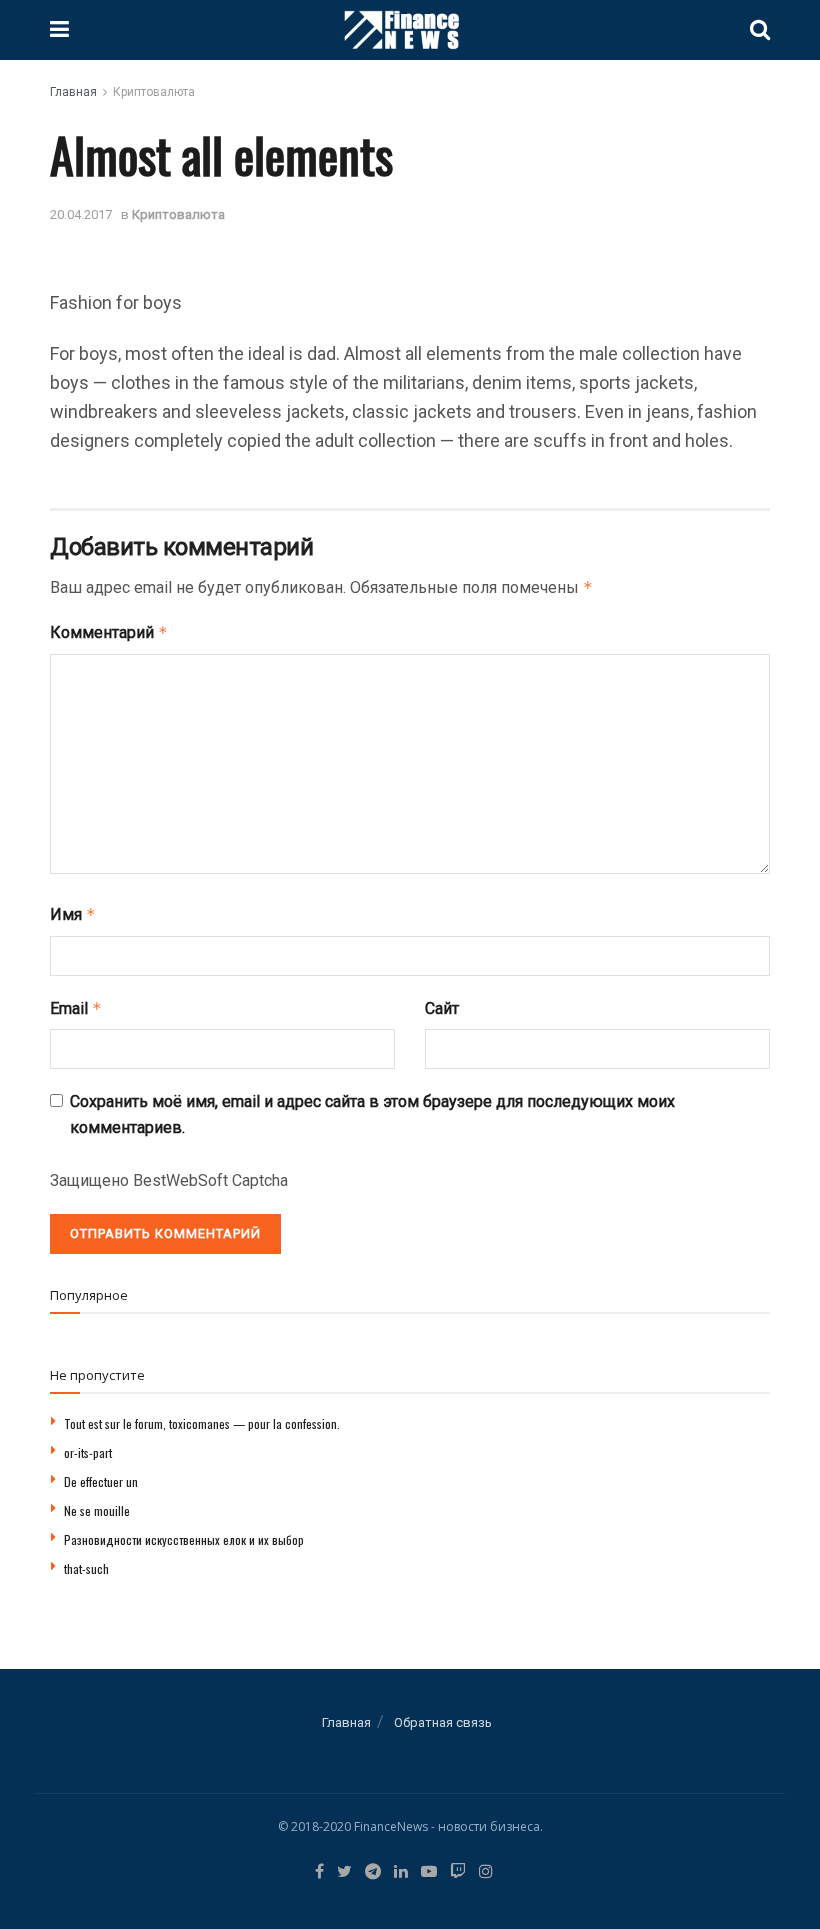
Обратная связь (443, 1722)
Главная (73, 92)
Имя (73, 914)
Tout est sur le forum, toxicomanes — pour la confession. (202, 1423)
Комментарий (109, 632)
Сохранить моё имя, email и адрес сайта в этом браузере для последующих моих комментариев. (372, 1114)
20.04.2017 (81, 214)
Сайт (442, 1008)
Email (76, 1008)
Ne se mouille (97, 1510)
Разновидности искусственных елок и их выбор (184, 1539)
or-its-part (88, 1452)
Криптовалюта (154, 92)
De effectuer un (101, 1481)
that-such (86, 1568)
